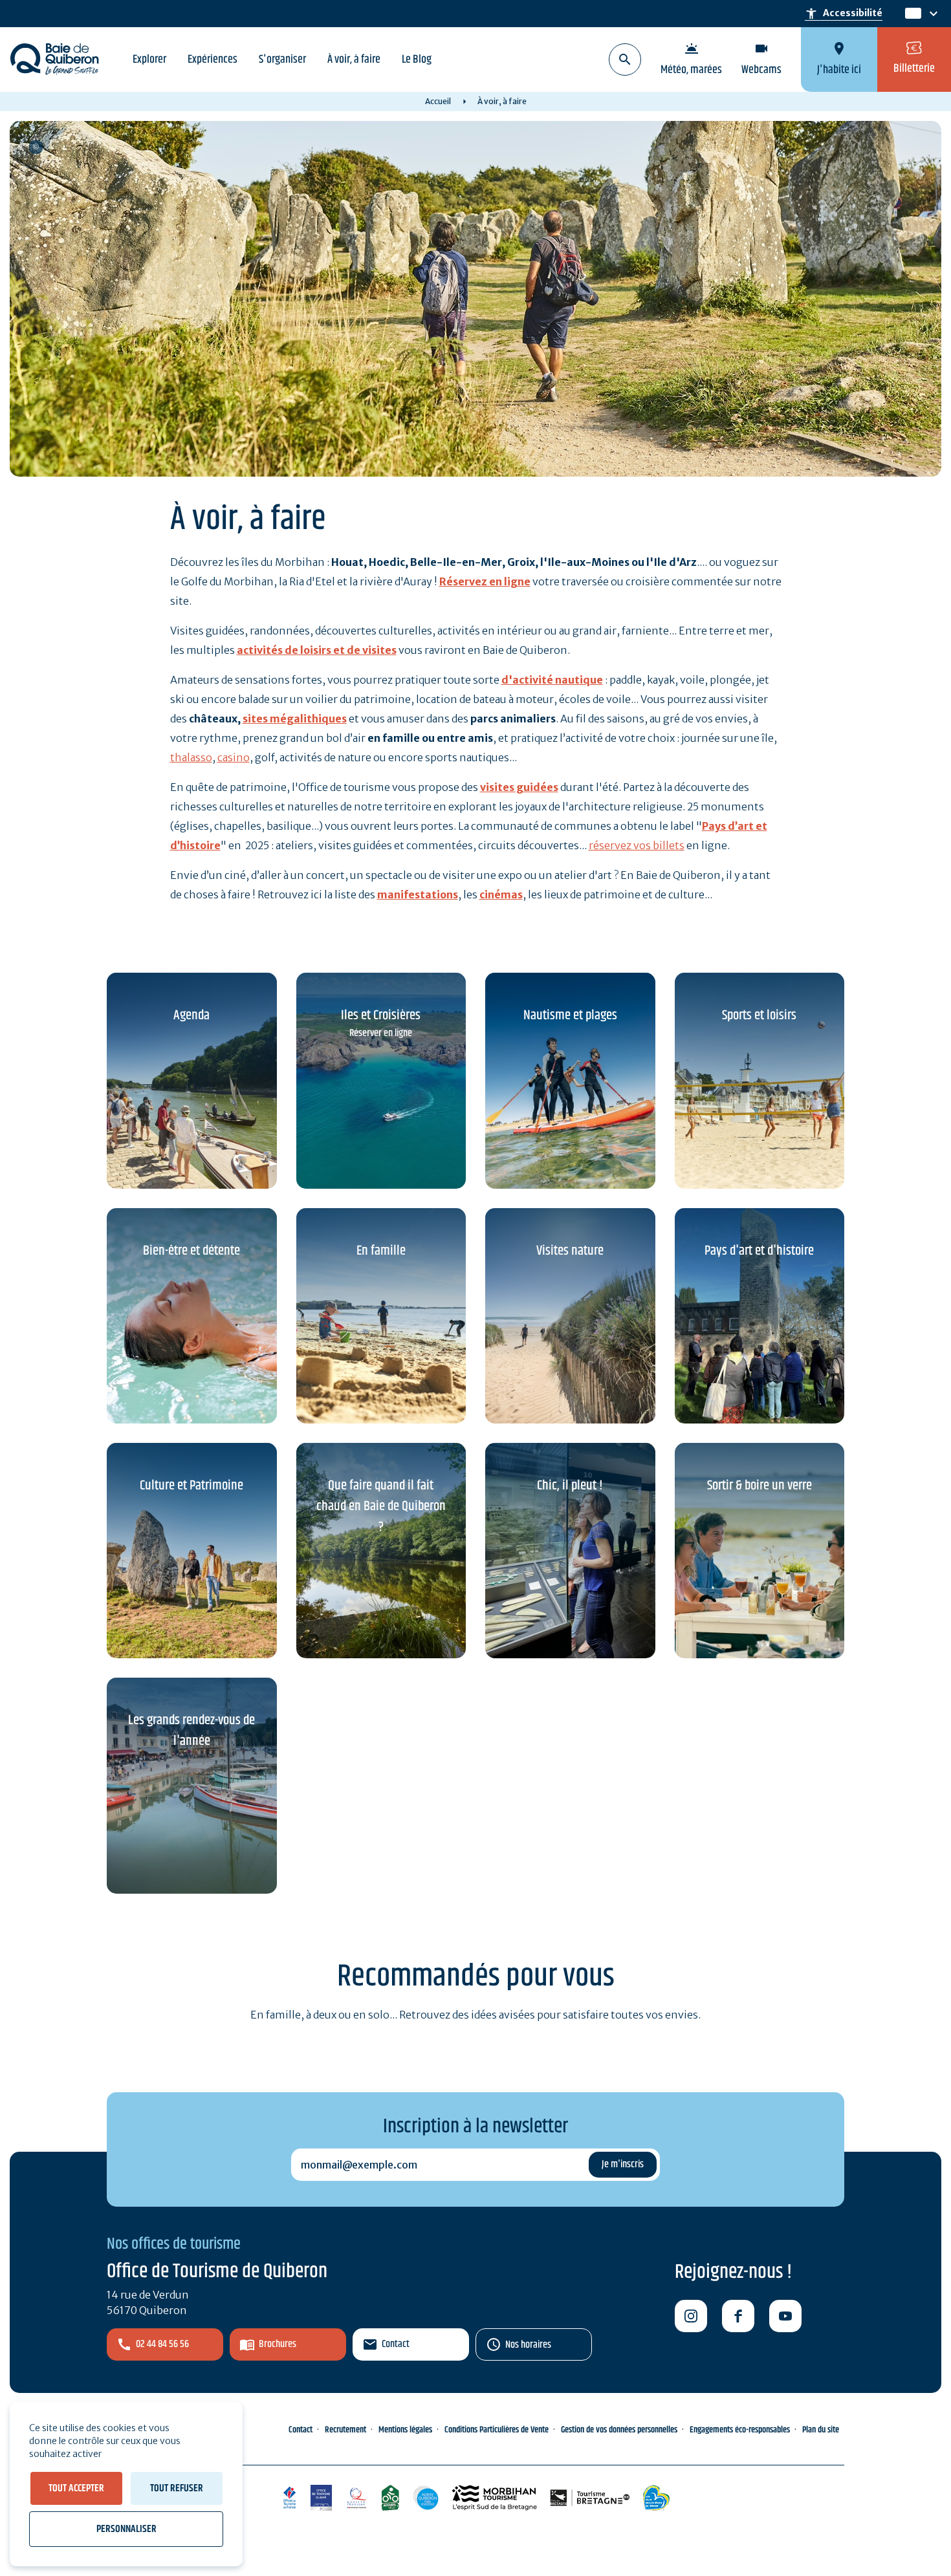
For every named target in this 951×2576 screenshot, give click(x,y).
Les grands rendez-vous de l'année (191, 1731)
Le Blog (417, 60)
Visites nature (570, 1251)
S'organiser (282, 60)
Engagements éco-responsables (740, 2430)
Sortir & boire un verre (760, 1486)
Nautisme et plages (570, 1015)
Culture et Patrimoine (191, 1486)
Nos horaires (528, 2345)
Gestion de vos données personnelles (619, 2430)
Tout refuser (177, 2488)
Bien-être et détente (191, 1251)
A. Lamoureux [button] (36, 147)
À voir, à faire (354, 60)
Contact (396, 2344)
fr (911, 14)
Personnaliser (126, 2529)
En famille (381, 1251)
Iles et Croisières (381, 1015)
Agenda (191, 1015)
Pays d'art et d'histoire (759, 1251)
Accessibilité (844, 14)
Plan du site (821, 2430)
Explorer (149, 60)
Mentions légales (405, 2430)
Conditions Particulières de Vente (497, 2430)
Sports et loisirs (759, 1015)
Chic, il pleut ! (570, 1486)
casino (234, 757)
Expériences (213, 60)
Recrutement (345, 2430)
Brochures (278, 2344)
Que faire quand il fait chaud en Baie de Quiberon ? (381, 1506)
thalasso (191, 757)
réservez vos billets (637, 845)
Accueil (438, 101)
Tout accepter (76, 2488)
